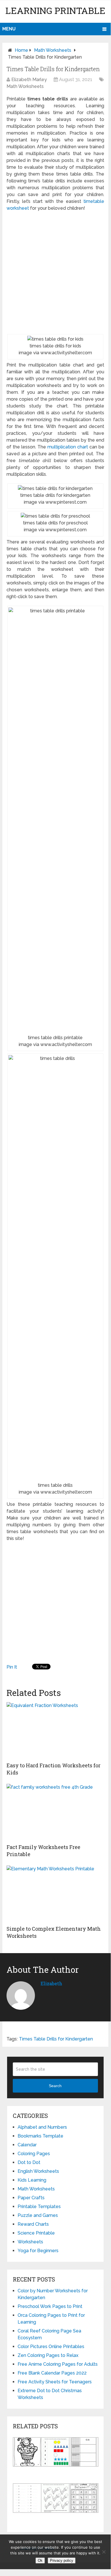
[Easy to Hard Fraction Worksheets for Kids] (55, 1731)
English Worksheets (38, 2171)
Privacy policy (62, 2560)
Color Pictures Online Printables (51, 2347)
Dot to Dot (29, 2162)
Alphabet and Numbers (42, 2127)
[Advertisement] (55, 273)
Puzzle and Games (38, 2215)
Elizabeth (51, 1983)
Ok (40, 2560)
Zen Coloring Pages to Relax (48, 2355)
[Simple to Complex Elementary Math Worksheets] (55, 1894)
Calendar (27, 2145)
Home (21, 50)
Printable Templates (39, 2207)
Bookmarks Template (40, 2136)
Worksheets (30, 2242)
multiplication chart (68, 447)
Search (55, 2086)
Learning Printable (55, 10)
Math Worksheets (53, 50)
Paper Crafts (31, 2198)
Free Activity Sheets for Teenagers (55, 2382)
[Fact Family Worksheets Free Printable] (55, 1812)
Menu (9, 29)
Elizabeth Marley (29, 80)
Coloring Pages (34, 2154)
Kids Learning (32, 2180)
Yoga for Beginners (38, 2251)
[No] (104, 2552)
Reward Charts (33, 2224)
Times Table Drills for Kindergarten (56, 2039)
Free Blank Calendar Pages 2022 (52, 2373)
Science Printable (36, 2233)
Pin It (12, 1667)
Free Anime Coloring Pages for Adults (58, 2364)
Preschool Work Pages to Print (50, 2306)
